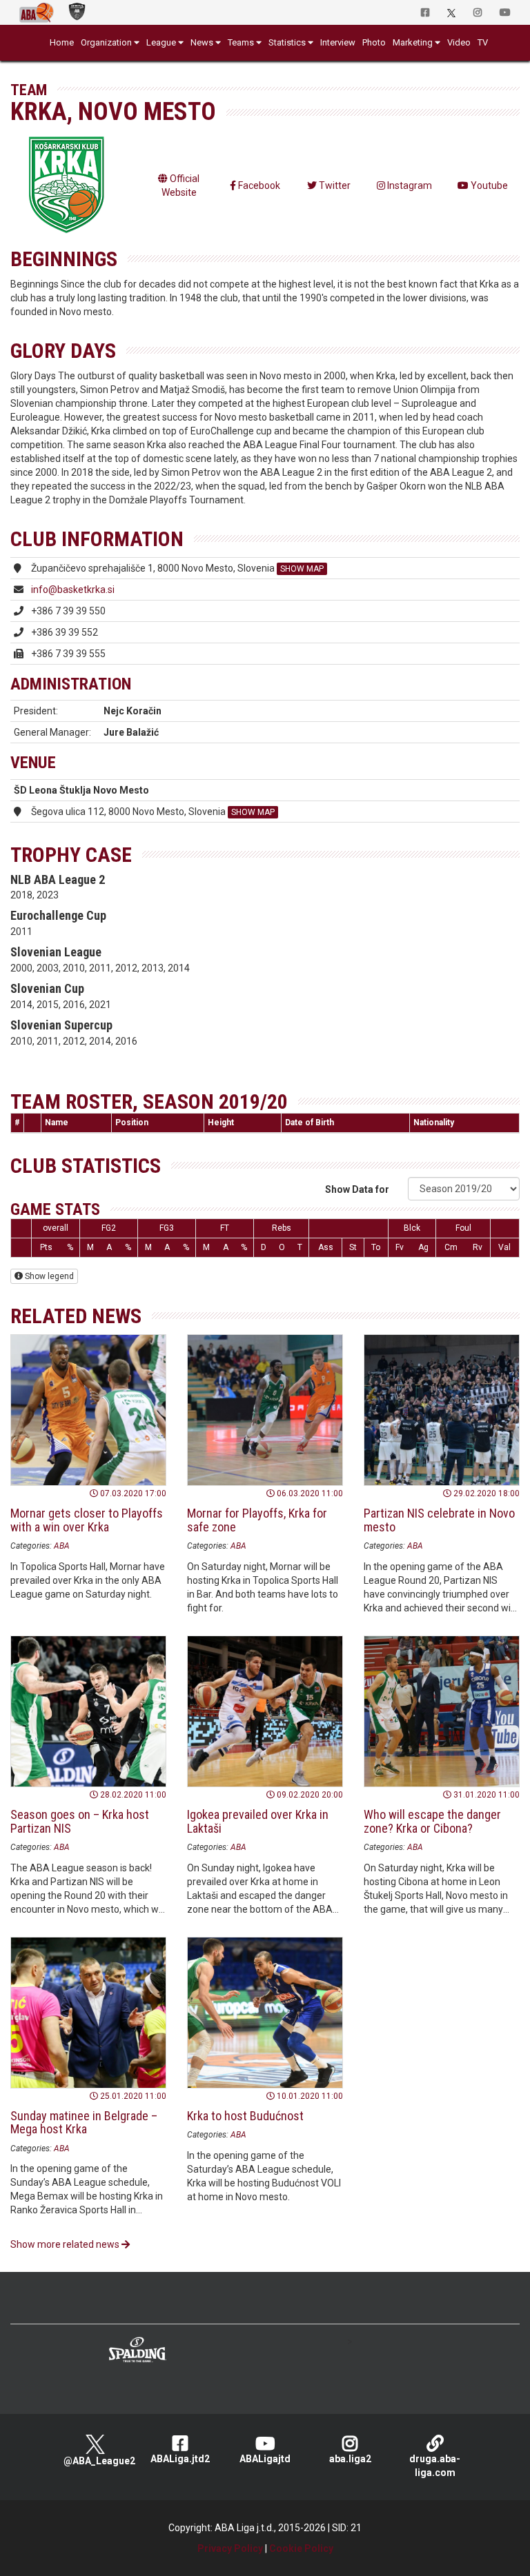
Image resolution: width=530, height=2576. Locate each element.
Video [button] (459, 42)
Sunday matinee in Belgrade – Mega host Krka (84, 2123)
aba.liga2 (350, 2459)
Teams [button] (241, 42)
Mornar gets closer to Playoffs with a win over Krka (87, 1520)
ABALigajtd (265, 2459)
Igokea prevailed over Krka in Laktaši (258, 1821)
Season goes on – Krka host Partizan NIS (80, 1821)
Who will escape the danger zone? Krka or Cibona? (432, 1821)
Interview (338, 42)
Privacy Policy (230, 2548)
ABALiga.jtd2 (180, 2459)
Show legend (48, 1276)
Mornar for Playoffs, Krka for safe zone (257, 1520)
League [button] (161, 42)
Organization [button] (106, 42)
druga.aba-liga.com (435, 2466)
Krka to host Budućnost (245, 2116)
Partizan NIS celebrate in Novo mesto (439, 1520)
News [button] (202, 42)
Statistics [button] (287, 42)
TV (483, 42)
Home (62, 42)
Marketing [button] (413, 42)
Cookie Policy (301, 2548)
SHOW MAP (302, 569)
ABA (62, 1546)
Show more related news (66, 2244)
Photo (374, 42)
